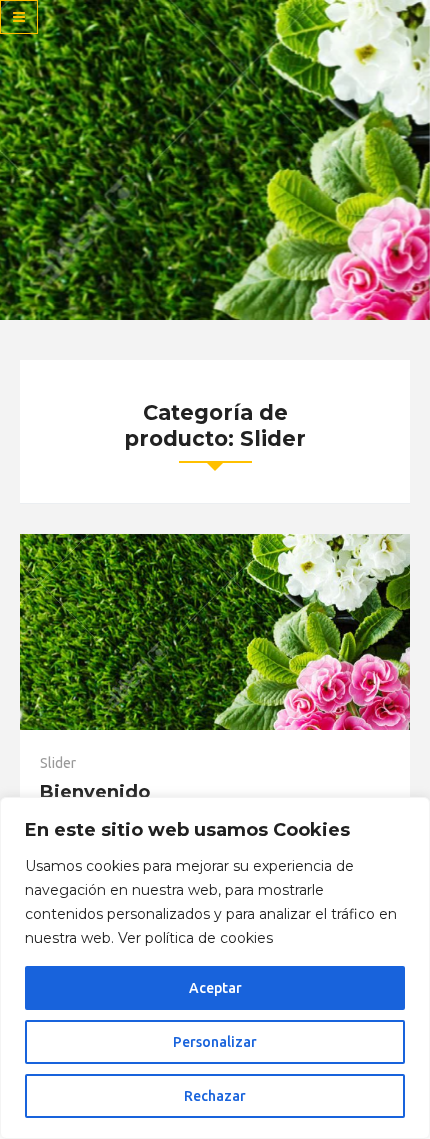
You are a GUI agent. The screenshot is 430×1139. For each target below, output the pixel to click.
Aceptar (215, 988)
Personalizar (215, 1042)
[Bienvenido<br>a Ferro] (215, 632)
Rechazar (215, 1096)
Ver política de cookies (195, 938)
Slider (58, 763)
